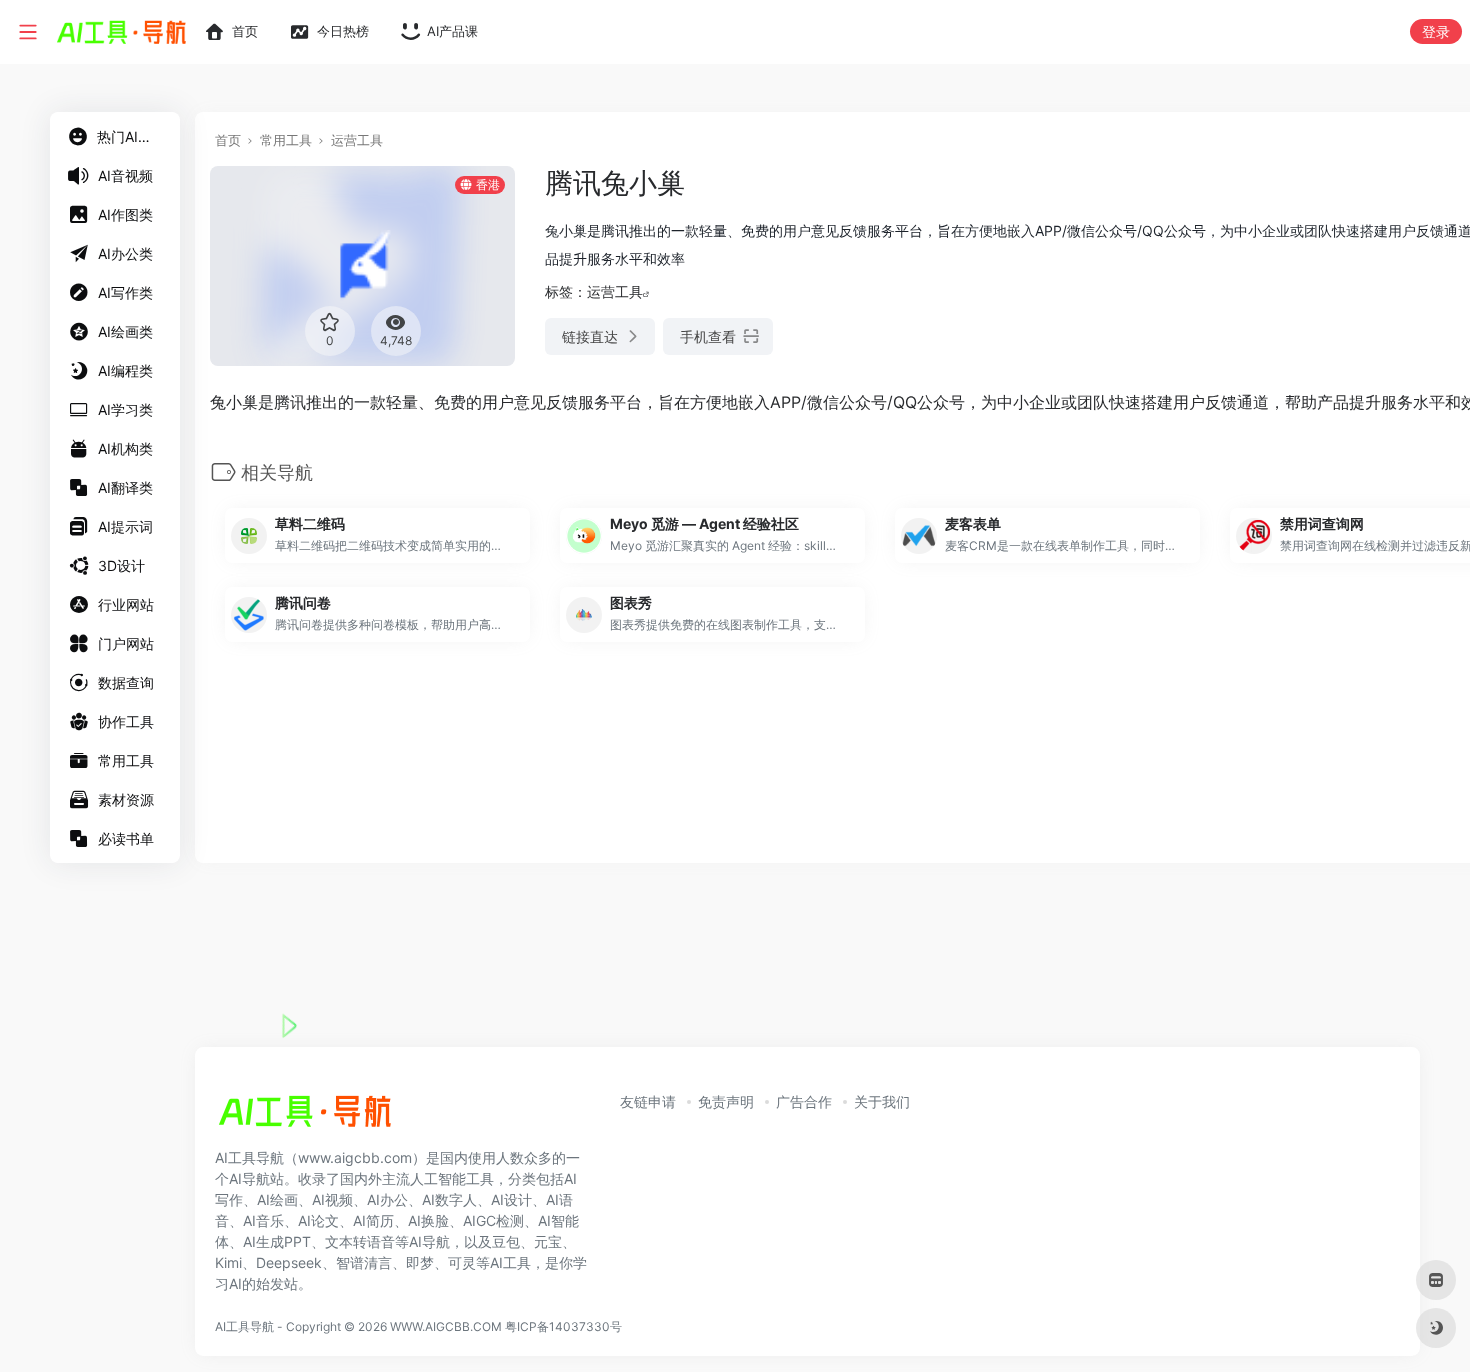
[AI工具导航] (305, 1117)
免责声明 (726, 1101)
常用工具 (286, 140)
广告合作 (804, 1101)
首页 (228, 140)
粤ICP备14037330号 (563, 1326)
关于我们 (882, 1101)
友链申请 (648, 1101)
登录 (1436, 31)
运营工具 (357, 140)
